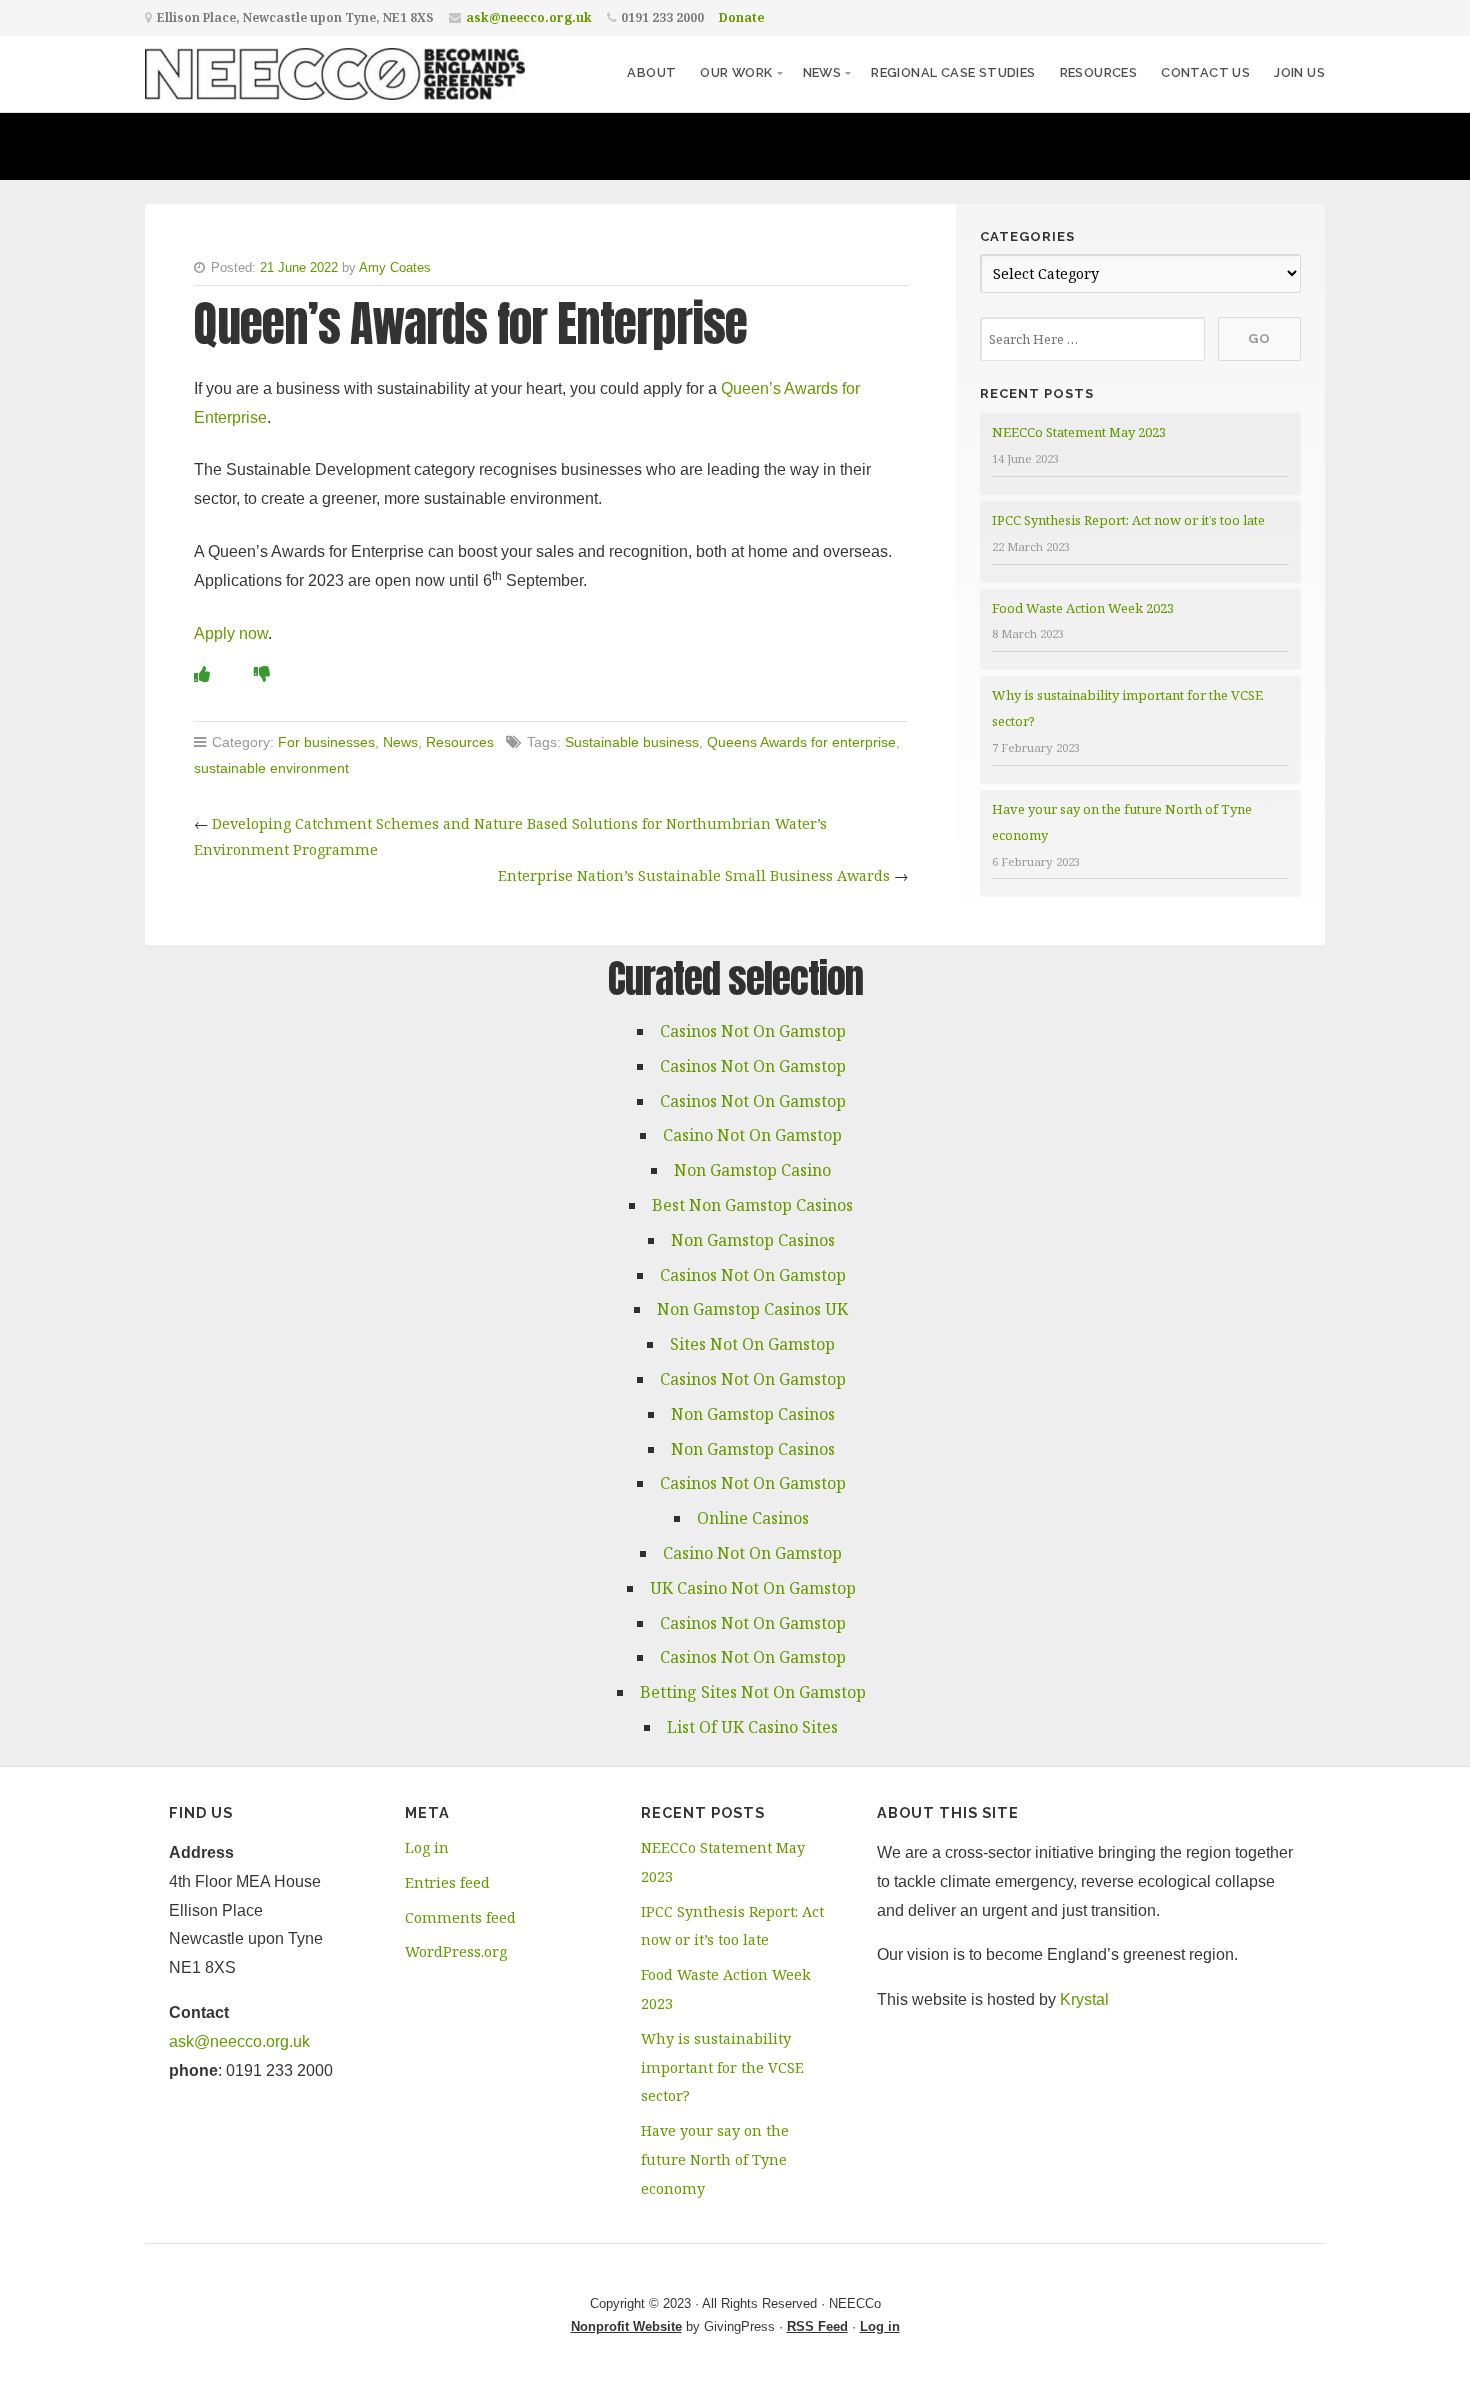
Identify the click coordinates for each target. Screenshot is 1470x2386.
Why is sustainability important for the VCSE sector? (722, 2067)
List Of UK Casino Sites (752, 1727)
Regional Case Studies (953, 72)
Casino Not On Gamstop (752, 1135)
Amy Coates (395, 267)
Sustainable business (632, 742)
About (651, 72)
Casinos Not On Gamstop (753, 1031)
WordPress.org (456, 1951)
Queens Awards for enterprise (801, 742)
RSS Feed (817, 2326)
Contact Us (1205, 72)
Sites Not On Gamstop (752, 1344)
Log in (427, 1847)
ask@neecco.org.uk (529, 17)
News (822, 72)
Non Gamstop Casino (752, 1170)
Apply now (231, 633)
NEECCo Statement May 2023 (1079, 432)
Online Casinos (753, 1518)
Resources (1099, 72)
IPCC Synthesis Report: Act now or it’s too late (1128, 520)
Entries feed (447, 1882)
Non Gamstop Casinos (753, 1240)
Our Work (736, 72)
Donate (741, 17)
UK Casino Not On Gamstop (753, 1588)
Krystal (1084, 1999)
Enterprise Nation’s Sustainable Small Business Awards (694, 875)
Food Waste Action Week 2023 (1083, 608)
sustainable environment (271, 768)
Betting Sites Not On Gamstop (753, 1692)
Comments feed (460, 1917)
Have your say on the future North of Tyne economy (715, 2159)
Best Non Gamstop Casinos (752, 1205)
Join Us (1299, 72)
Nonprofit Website (626, 2326)
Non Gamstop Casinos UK (752, 1309)
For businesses (326, 742)
